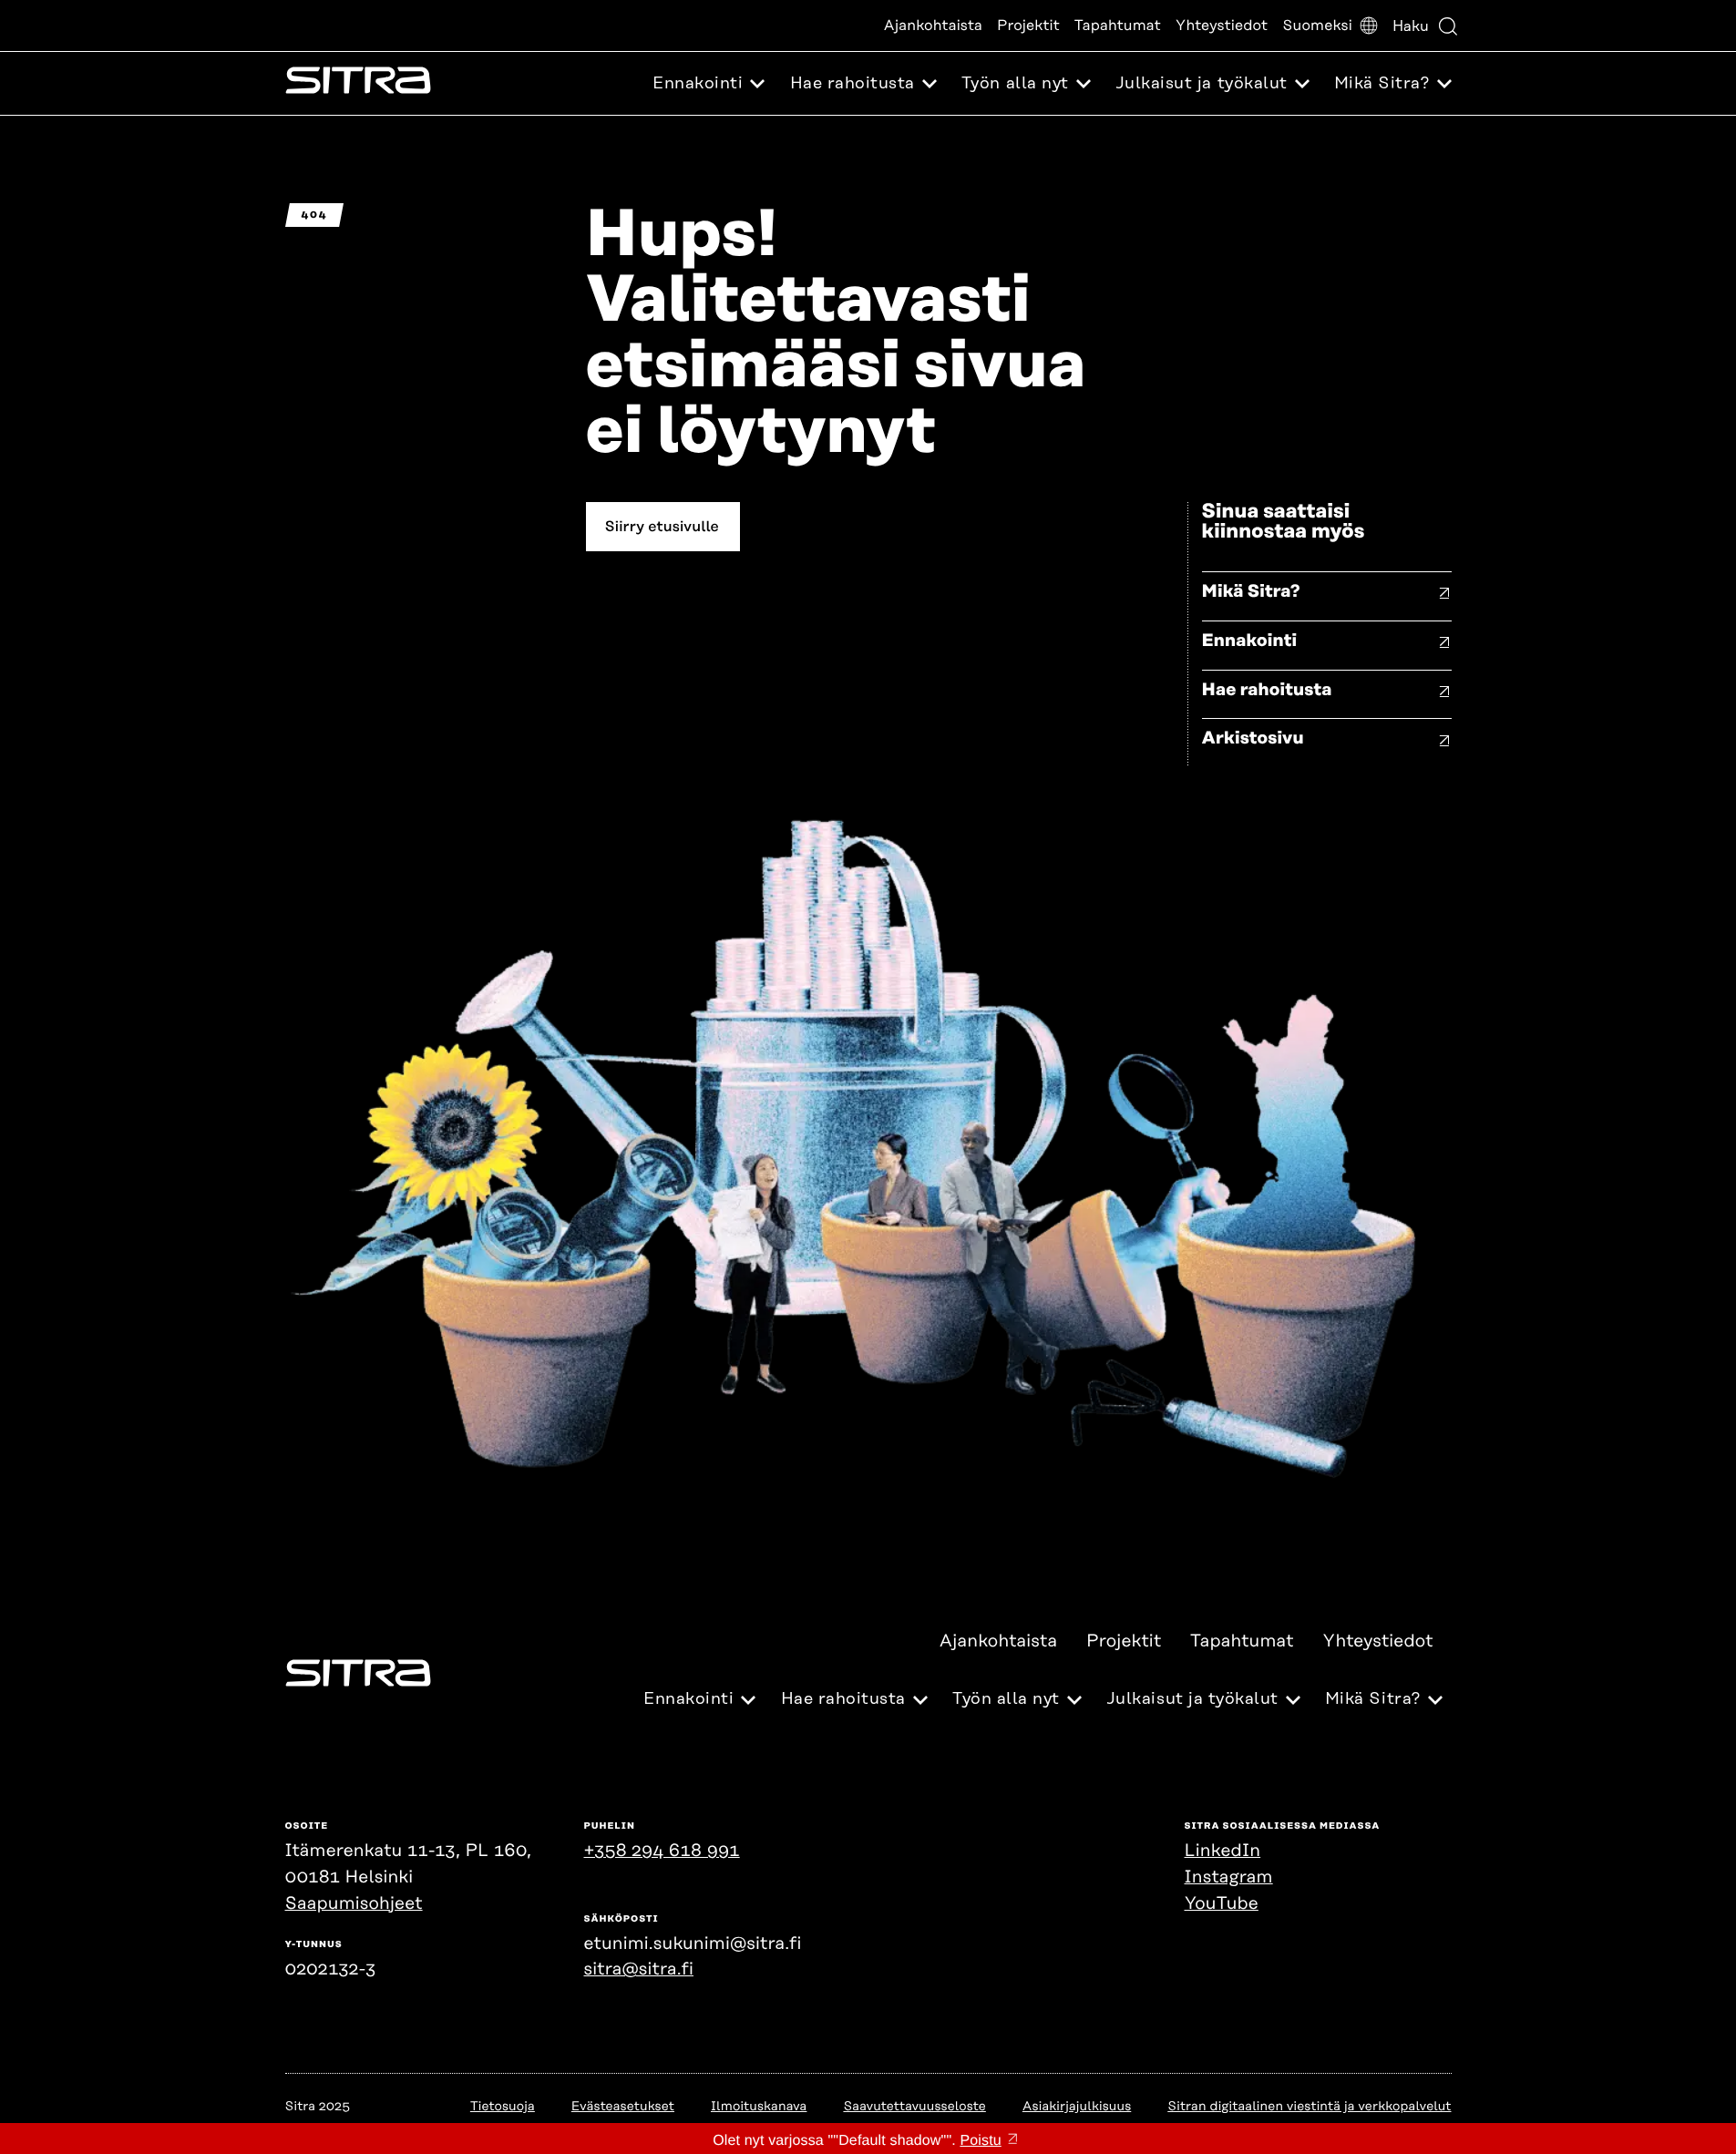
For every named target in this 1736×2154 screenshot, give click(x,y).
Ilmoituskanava (759, 2107)
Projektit (1028, 26)
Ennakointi (1250, 641)
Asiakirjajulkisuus (1077, 2107)
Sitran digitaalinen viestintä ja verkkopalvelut (1309, 2107)
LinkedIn (1223, 1851)
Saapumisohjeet (354, 1904)
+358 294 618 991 (662, 1851)
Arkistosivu (1253, 739)
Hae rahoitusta (1267, 690)
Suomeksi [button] (1317, 26)
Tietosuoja (503, 2107)
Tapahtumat (1118, 26)
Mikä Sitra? (1251, 592)
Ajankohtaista (933, 26)
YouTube (1222, 1904)
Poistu (980, 2141)
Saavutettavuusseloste (914, 2107)
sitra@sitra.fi (639, 1969)
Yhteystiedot (1222, 26)
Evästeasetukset (623, 2107)
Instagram (1229, 1877)
